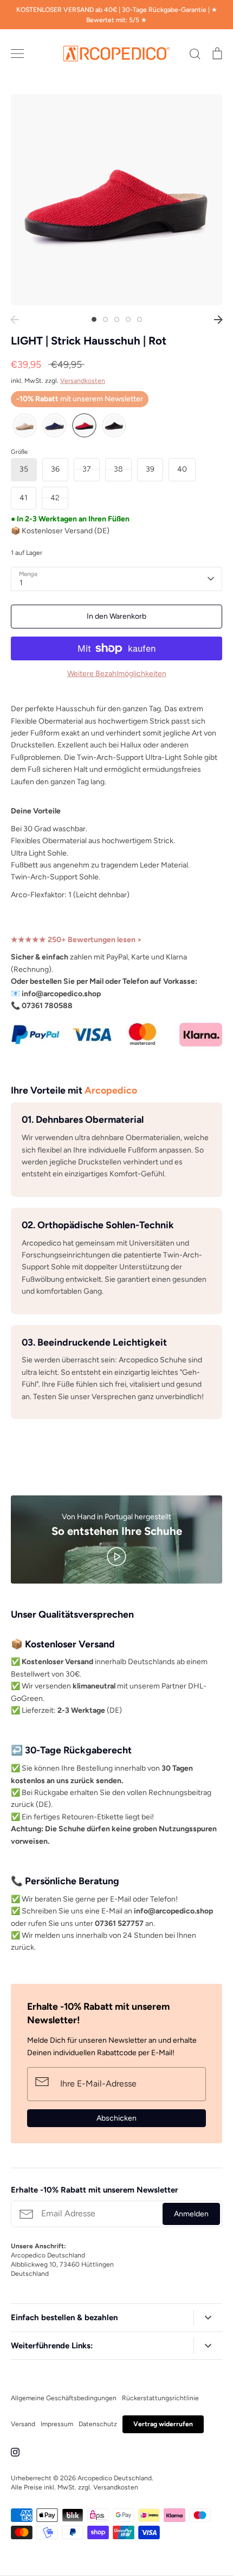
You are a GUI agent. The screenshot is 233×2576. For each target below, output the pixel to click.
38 (118, 469)
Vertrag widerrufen (163, 2424)
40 (182, 469)
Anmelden (191, 2214)
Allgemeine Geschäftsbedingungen (64, 2398)
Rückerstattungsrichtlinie (160, 2398)
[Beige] (25, 426)
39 (150, 469)
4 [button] (128, 319)
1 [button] (94, 319)
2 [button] (105, 319)
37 (87, 469)
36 (55, 469)
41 (24, 498)
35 (24, 469)
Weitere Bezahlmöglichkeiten (117, 674)
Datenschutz (98, 2424)
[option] (116, 200)
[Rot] (84, 426)
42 (55, 498)
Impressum (57, 2424)
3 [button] (117, 319)
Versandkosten (83, 380)
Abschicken (116, 2118)
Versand (23, 2424)
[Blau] (54, 426)
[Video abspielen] (116, 1556)
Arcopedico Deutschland (115, 2478)
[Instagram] (15, 2452)
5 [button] (140, 319)
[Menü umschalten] (17, 54)
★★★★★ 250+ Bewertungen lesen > (76, 940)
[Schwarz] (114, 426)
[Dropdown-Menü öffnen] (208, 2318)
